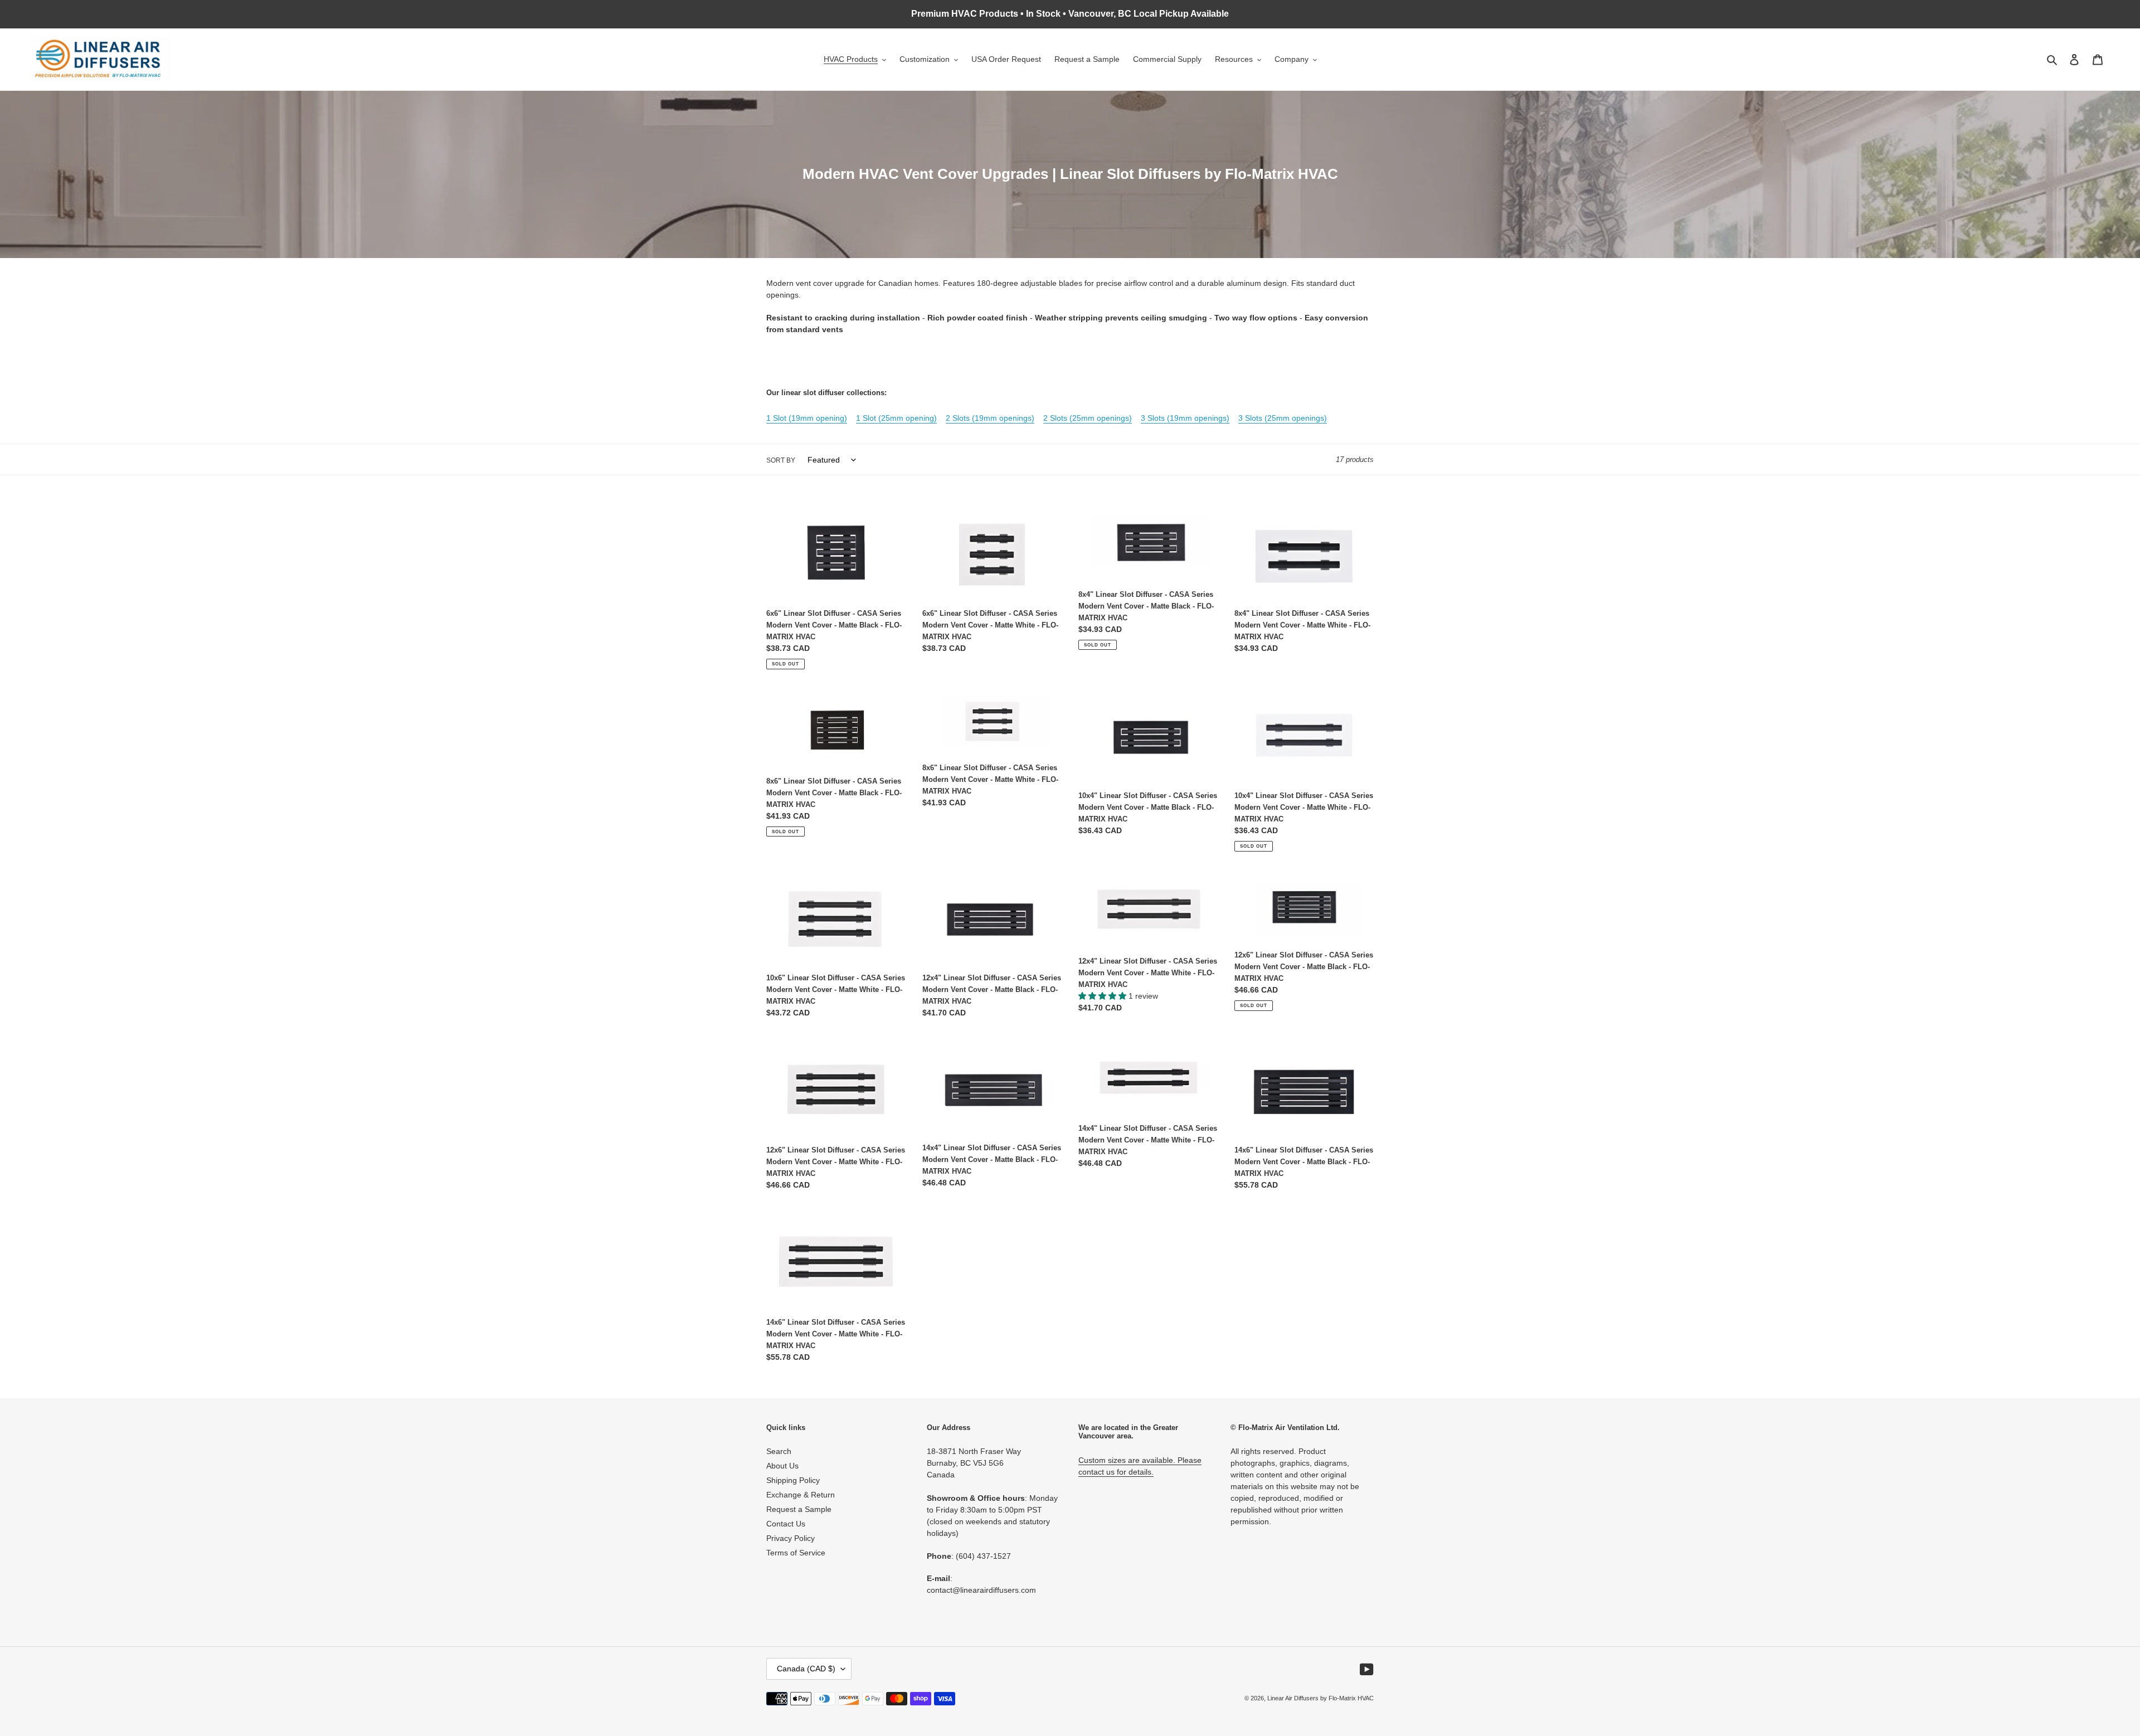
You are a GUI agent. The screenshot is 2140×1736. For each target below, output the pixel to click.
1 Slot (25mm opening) (896, 418)
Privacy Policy (791, 1538)
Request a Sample (799, 1509)
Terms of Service (796, 1553)
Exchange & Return (801, 1495)
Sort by (781, 460)
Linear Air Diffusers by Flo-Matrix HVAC (1321, 1698)
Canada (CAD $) (806, 1669)
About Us (782, 1466)
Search (779, 1451)
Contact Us (786, 1524)
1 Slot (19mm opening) (807, 418)
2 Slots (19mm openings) (990, 418)
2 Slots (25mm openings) (1088, 418)
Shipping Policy (793, 1480)
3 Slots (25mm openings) (1283, 418)
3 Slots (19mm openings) (1185, 418)
